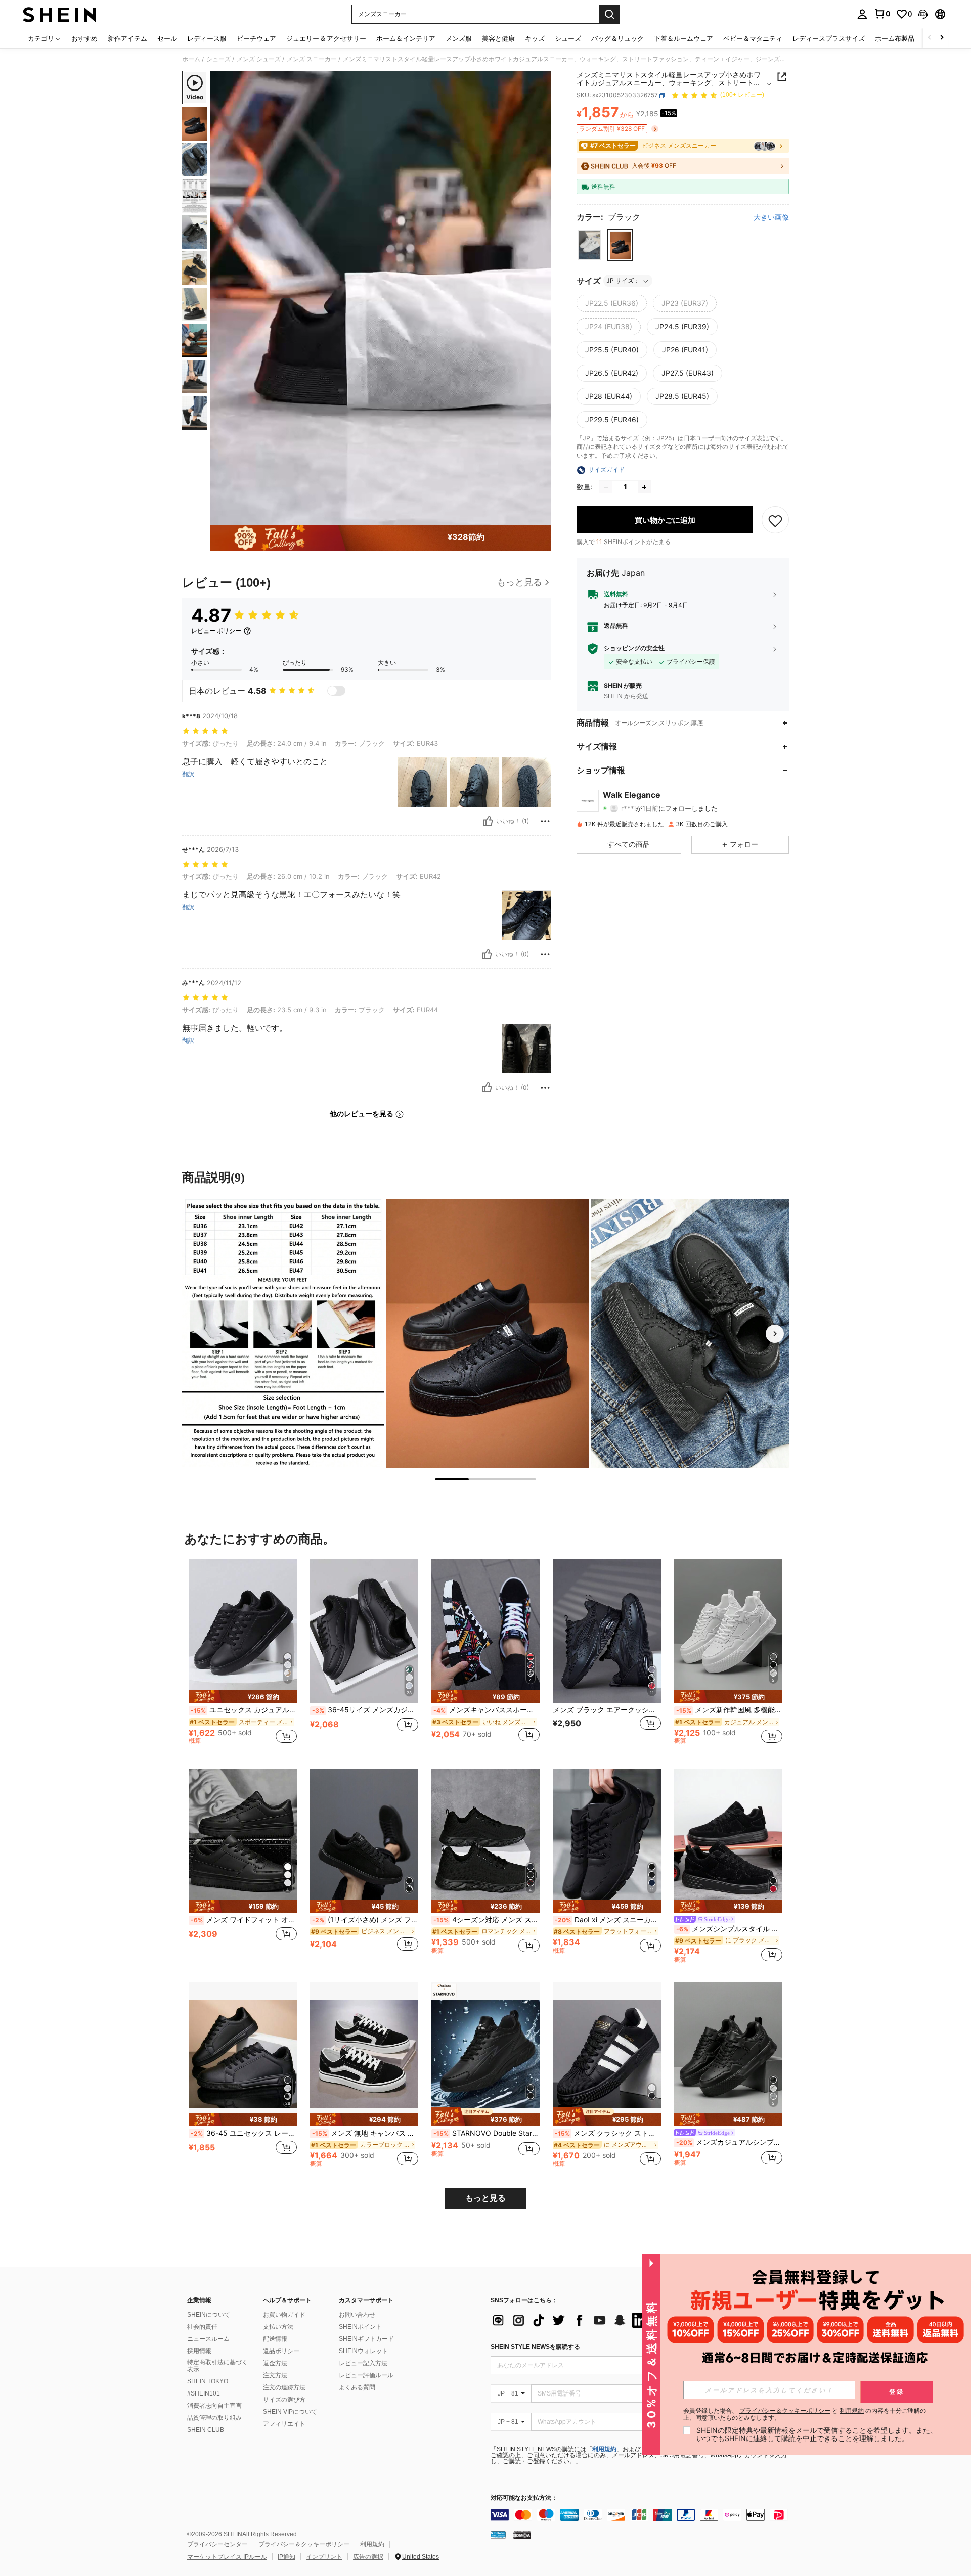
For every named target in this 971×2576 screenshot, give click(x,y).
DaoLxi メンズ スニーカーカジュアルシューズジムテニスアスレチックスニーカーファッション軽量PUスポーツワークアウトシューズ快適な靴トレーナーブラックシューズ (608, 1920)
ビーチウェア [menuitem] (256, 38)
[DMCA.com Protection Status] (522, 2535)
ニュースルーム (208, 2339)
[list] (571, 2320)
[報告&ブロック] (545, 821)
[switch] (336, 691)
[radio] (589, 245)
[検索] (609, 14)
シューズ (218, 59)
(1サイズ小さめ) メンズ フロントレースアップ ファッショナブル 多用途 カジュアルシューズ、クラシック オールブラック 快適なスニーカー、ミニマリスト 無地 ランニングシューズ (365, 1920)
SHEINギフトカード (366, 2339)
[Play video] (381, 298)
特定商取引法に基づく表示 (217, 2366)
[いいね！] (488, 821)
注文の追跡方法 (284, 2387)
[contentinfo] (642, 2515)
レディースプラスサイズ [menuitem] (829, 38)
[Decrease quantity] (606, 487)
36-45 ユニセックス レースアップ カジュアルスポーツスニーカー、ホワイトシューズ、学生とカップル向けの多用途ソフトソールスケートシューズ (244, 2133)
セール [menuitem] (167, 38)
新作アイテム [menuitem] (127, 38)
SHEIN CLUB (206, 2430)
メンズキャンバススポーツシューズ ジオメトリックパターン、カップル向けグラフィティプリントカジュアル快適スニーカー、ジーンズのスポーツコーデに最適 (487, 1710)
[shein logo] (59, 14)
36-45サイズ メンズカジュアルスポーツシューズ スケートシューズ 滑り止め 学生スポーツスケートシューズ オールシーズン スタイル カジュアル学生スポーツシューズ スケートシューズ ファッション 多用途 (365, 1710)
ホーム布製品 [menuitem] (895, 38)
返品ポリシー (281, 2351)
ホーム (191, 59)
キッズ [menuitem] (535, 38)
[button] (923, 14)
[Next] (775, 1334)
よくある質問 (357, 2387)
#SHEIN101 (204, 2393)
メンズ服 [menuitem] (459, 38)
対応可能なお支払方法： (524, 2498)
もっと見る (485, 2198)
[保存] (775, 520)
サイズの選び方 (284, 2400)
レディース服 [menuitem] (207, 38)
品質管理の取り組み (214, 2418)
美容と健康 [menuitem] (498, 38)
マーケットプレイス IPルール (227, 2557)
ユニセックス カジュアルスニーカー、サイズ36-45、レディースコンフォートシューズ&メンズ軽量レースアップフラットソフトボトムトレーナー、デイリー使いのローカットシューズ (244, 1710)
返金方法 (275, 2363)
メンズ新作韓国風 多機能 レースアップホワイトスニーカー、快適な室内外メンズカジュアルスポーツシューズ (729, 1710)
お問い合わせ (357, 2315)
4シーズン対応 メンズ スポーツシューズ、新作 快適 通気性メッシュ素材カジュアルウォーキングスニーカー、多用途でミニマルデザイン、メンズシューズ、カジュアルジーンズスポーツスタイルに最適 (487, 1920)
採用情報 (199, 2351)
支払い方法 (278, 2327)
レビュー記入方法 (363, 2363)
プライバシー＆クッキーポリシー (304, 2544)
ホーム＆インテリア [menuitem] (406, 38)
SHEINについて (209, 2315)
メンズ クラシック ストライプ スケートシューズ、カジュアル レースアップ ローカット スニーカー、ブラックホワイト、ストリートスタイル (608, 2133)
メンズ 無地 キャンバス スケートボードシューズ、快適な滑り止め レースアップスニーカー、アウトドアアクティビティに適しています (365, 2133)
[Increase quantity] (644, 487)
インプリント (324, 2557)
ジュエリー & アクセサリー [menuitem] (326, 38)
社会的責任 (202, 2327)
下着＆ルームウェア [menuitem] (683, 38)
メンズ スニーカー (312, 59)
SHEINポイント (360, 2327)
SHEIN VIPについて (290, 2412)
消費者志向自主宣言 (214, 2406)
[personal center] (862, 14)
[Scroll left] (930, 38)
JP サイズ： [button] (623, 281)
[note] (243, 1697)
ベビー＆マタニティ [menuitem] (753, 38)
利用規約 (604, 2449)
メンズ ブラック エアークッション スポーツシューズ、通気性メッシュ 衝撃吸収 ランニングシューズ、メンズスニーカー (607, 1710)
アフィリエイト (284, 2424)
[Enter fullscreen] (541, 517)
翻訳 (188, 774)
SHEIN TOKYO (208, 2381)
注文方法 (275, 2375)
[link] (882, 14)
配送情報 (275, 2339)
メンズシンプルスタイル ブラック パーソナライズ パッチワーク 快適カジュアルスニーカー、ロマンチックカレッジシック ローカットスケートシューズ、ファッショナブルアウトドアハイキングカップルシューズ (729, 1929)
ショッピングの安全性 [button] (634, 649)
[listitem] (243, 1656)
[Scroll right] (942, 38)
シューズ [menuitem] (568, 38)
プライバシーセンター (217, 2544)
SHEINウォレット (363, 2351)
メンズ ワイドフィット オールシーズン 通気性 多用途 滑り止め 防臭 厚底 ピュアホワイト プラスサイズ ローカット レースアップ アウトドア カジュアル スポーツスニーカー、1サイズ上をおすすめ (244, 1920)
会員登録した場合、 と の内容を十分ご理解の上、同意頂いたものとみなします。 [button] (805, 2414)
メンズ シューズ (259, 59)
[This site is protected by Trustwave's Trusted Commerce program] (498, 2535)
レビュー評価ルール (366, 2375)
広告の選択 (368, 2557)
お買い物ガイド (284, 2315)
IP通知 (286, 2557)
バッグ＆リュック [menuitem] (617, 38)
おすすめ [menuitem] (84, 38)
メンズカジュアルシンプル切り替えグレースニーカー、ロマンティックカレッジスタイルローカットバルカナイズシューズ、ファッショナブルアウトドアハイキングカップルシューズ (729, 2142)
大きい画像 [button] (771, 218)
